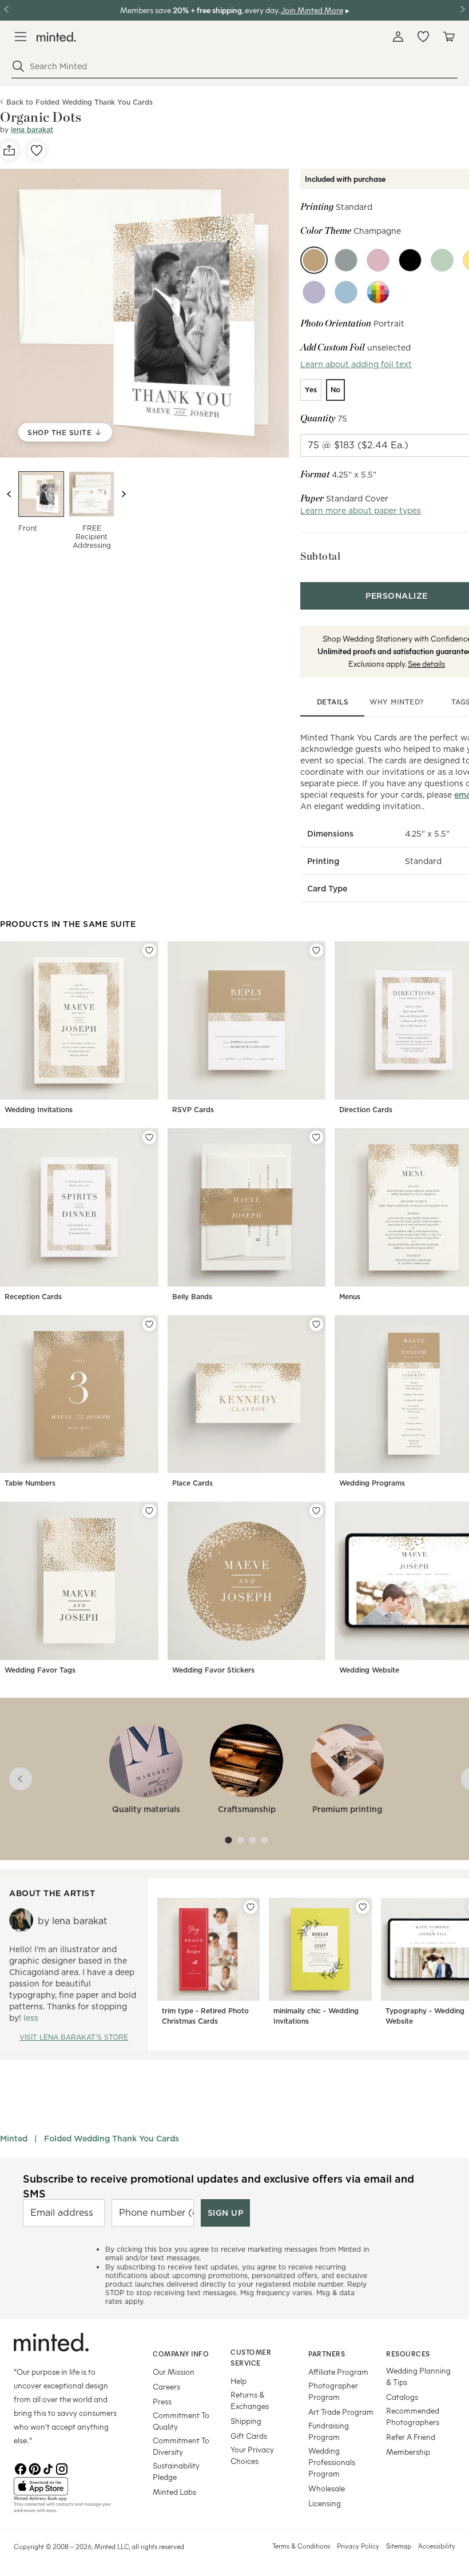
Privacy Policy (358, 2546)
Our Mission (174, 2372)
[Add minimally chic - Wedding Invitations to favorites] (363, 1907)
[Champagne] (314, 260)
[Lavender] (314, 292)
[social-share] (9, 150)
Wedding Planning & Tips (418, 2376)
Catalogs (402, 2397)
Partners (327, 2354)
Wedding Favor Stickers (213, 1670)
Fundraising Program (329, 2431)
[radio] (311, 390)
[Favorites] (423, 37)
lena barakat (32, 130)
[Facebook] (21, 2468)
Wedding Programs (372, 1483)
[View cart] (448, 37)
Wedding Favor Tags (40, 1670)
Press (162, 2401)
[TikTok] (48, 2468)
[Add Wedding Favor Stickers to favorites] (316, 1511)
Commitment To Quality (181, 2421)
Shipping (246, 2421)
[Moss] (442, 260)
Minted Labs (174, 2492)
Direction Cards (366, 1110)
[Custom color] (378, 292)
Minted (14, 2139)
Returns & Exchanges (250, 2400)
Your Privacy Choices (252, 2455)
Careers (166, 2386)
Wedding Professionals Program (332, 2462)
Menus (350, 1297)
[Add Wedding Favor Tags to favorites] (149, 1511)
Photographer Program (333, 2391)
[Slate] (346, 260)
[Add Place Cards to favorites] (316, 1324)
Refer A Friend (411, 2437)
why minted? (397, 702)
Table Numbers (30, 1483)
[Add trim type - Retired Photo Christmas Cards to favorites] (251, 1907)
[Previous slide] (9, 494)
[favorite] (37, 150)
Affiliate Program (338, 2372)
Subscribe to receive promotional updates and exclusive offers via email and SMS (218, 2186)
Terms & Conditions (301, 2546)
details (333, 702)
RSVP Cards (193, 1110)
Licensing (325, 2503)
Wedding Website (369, 1670)
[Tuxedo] (410, 260)
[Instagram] (62, 2468)
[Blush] (378, 260)
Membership (408, 2452)
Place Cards (192, 1483)
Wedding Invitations (39, 1110)
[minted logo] (56, 37)
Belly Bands (192, 1297)
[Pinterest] (34, 2468)
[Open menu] (21, 37)
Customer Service (251, 2357)
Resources (408, 2354)
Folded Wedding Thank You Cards (112, 2139)
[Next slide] (124, 494)
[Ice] (346, 292)
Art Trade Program (341, 2412)
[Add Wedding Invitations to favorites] (149, 950)
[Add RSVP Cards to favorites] (316, 950)
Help (239, 2381)
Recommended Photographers (413, 2416)
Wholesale (327, 2488)
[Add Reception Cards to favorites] (149, 1137)
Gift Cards (249, 2436)
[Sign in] (398, 37)
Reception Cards (33, 1297)
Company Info (181, 2354)
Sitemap (399, 2546)
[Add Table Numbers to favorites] (149, 1324)
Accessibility (437, 2546)
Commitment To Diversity (181, 2446)
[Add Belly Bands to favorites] (316, 1137)
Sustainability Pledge (176, 2471)
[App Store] (69, 2486)
